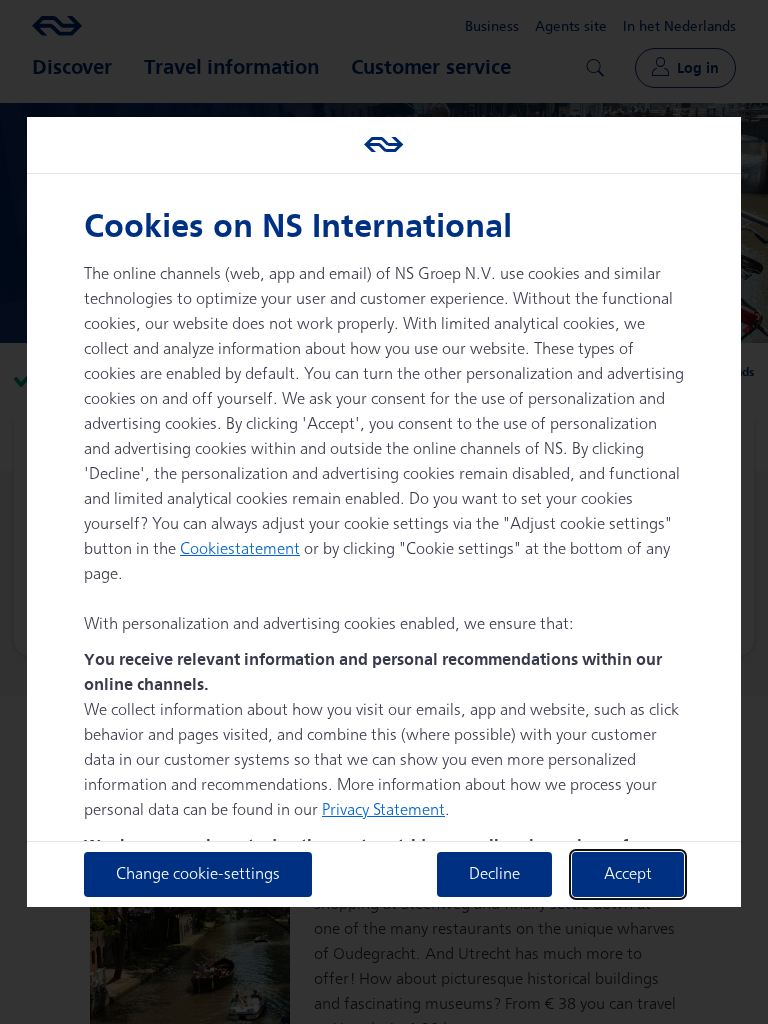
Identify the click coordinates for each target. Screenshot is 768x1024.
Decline (494, 874)
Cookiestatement (240, 549)
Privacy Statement (383, 810)
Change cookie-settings (198, 874)
